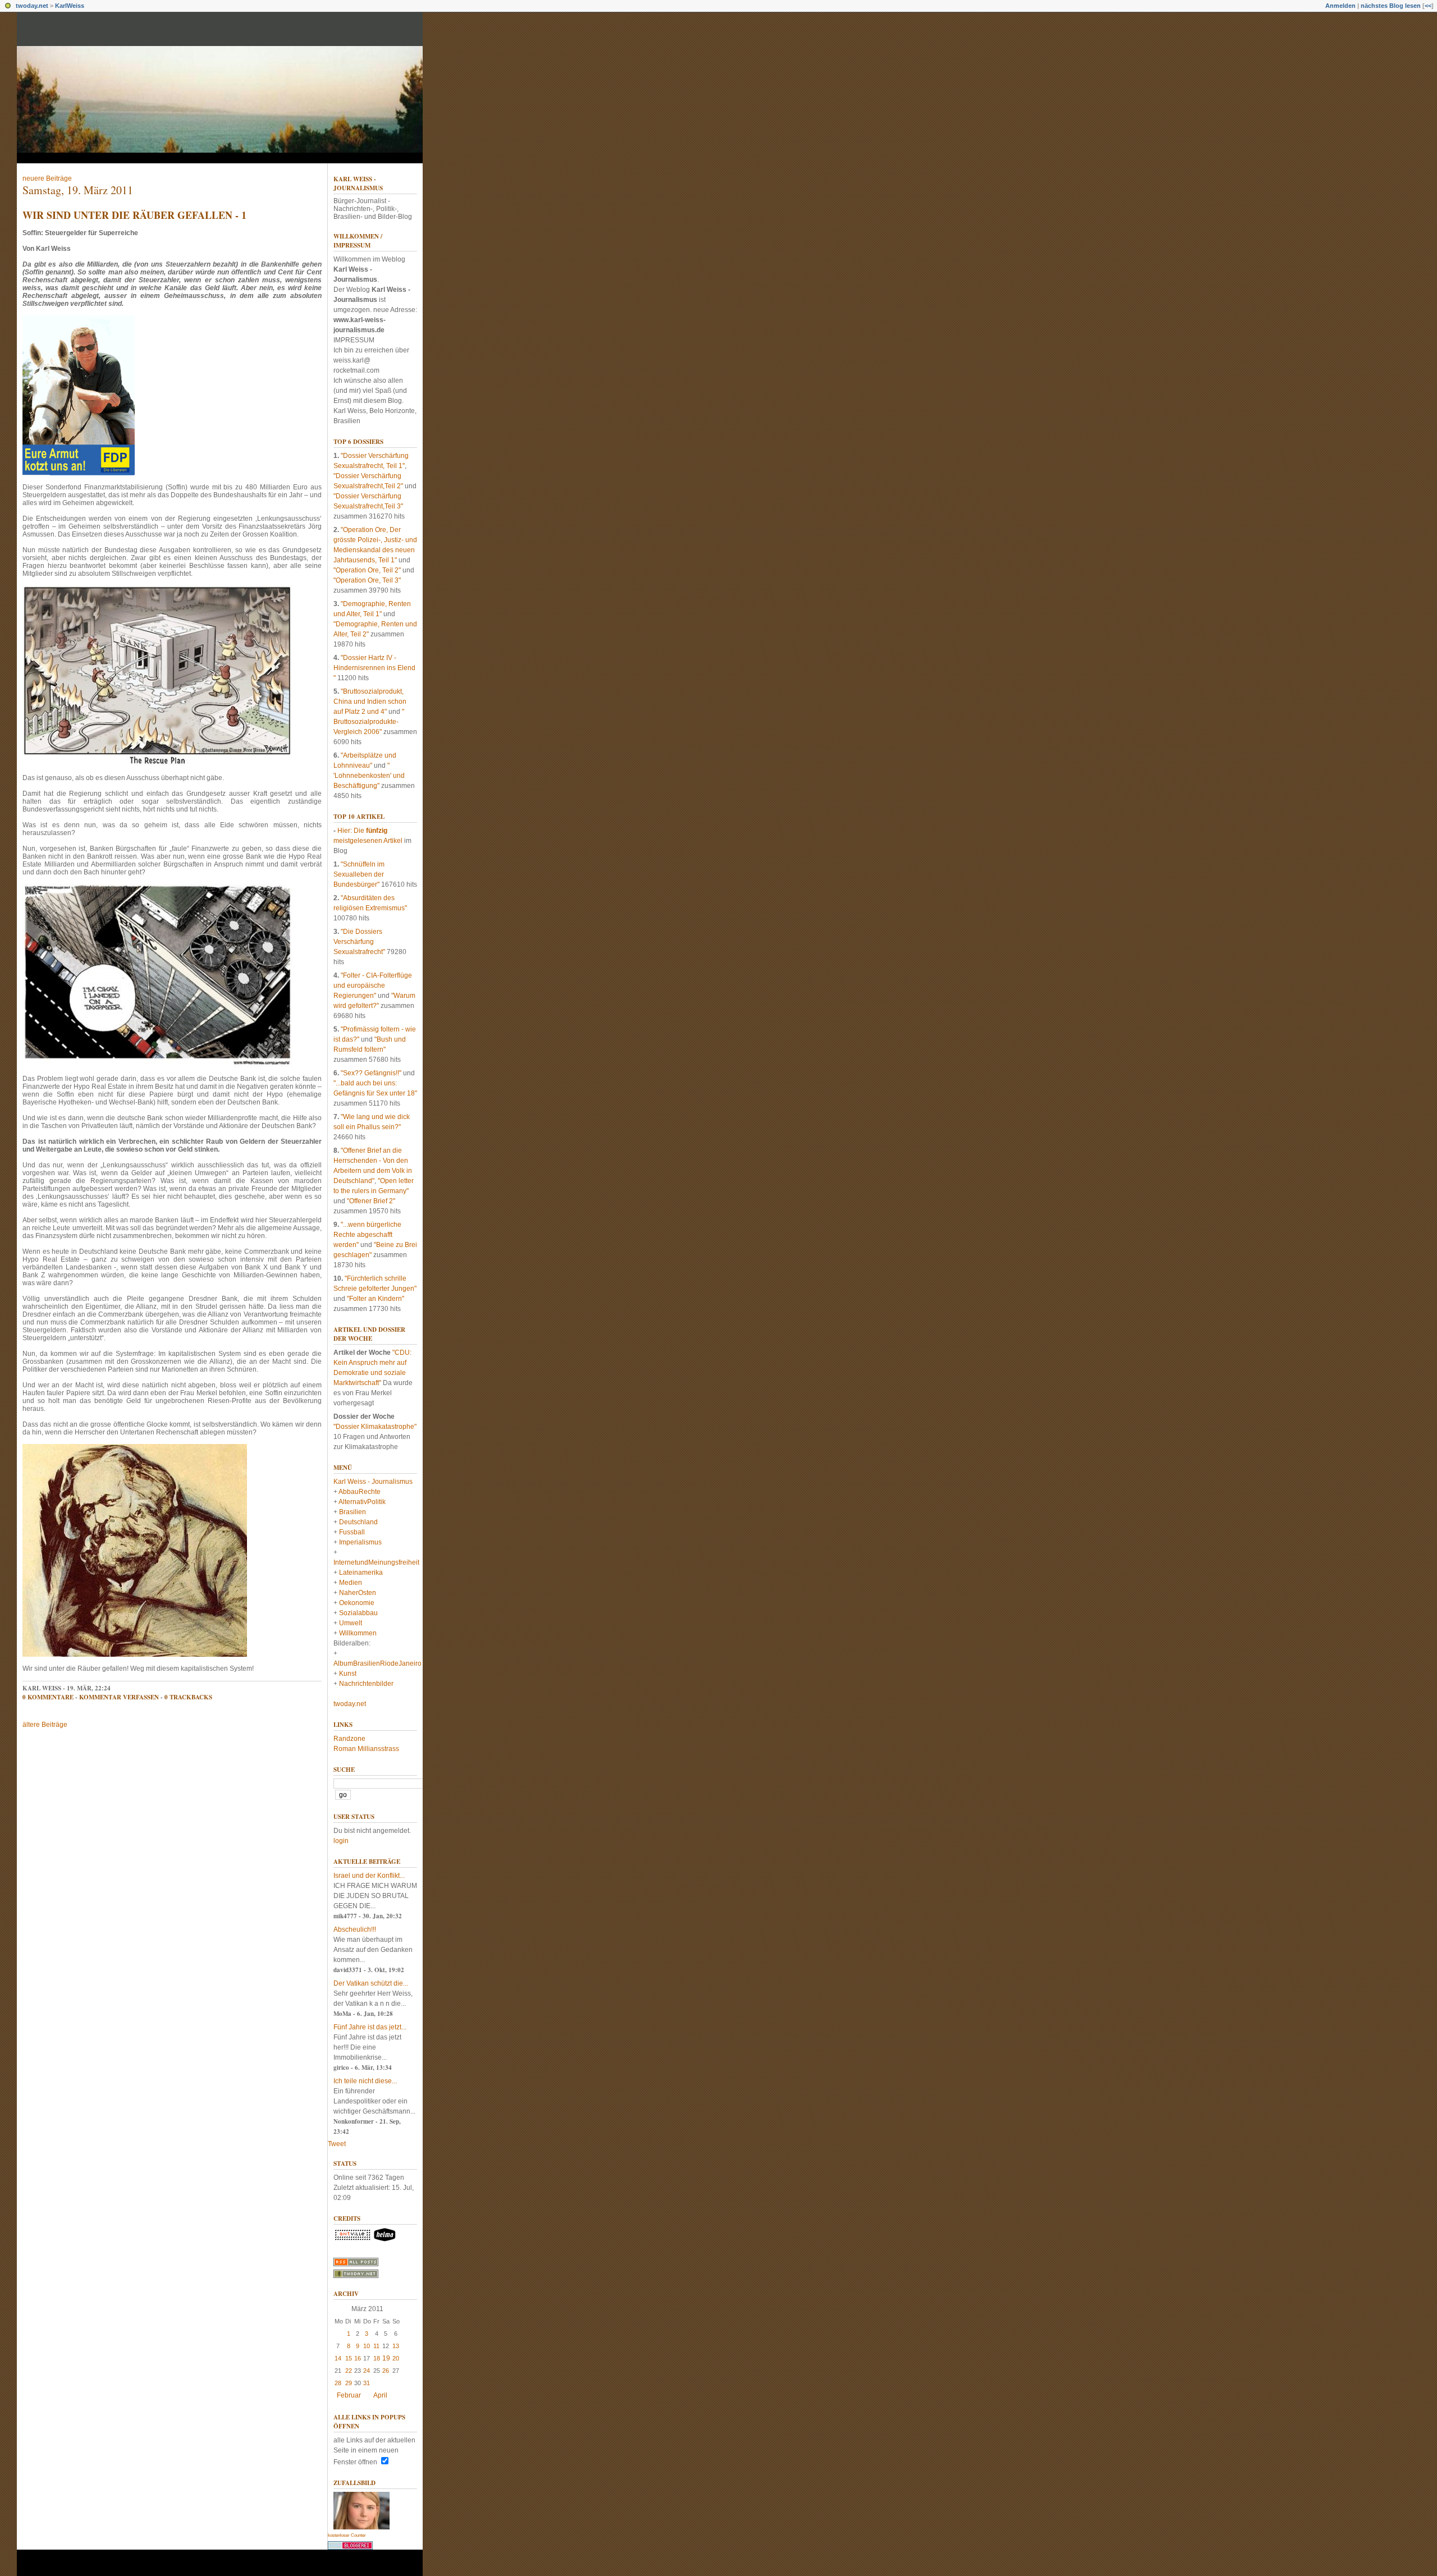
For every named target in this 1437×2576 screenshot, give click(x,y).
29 (349, 2383)
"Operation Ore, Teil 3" (367, 580)
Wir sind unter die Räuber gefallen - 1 (134, 215)
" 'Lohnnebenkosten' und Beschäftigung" (369, 776)
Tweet (337, 2144)
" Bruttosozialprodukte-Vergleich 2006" (369, 722)
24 (367, 2371)
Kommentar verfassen (119, 1697)
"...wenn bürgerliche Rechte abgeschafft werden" (367, 1235)
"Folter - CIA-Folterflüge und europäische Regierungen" (373, 986)
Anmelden (1340, 6)
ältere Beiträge (45, 1725)
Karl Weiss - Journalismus (358, 184)
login (341, 1841)
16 (358, 2358)
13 (396, 2346)
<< (1428, 6)
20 (396, 2358)
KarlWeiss (70, 6)
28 (338, 2383)
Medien (351, 1583)
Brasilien (353, 1512)
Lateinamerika (361, 1573)
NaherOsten (358, 1593)
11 (376, 2346)
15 (349, 2358)
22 (349, 2371)
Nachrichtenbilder (366, 1684)
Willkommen (358, 1633)
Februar (349, 2395)
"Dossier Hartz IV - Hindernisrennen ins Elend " (374, 668)
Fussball (352, 1532)
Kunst (348, 1674)
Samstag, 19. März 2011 (78, 190)
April (380, 2395)
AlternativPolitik (362, 1502)
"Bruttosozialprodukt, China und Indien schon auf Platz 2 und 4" (370, 702)
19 (386, 2358)
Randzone (349, 1739)
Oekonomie (357, 1603)
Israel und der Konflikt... (369, 1876)
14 (338, 2358)
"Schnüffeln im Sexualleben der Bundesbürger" (359, 874)
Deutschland (358, 1522)
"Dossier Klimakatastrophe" (375, 1427)
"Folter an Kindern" (376, 1299)
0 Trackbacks (188, 1697)
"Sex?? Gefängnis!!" (371, 1073)
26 (386, 2371)
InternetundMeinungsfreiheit (376, 1562)
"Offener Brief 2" (371, 1201)
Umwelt (351, 1623)
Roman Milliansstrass (366, 1749)
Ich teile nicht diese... (365, 2081)
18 (377, 2358)
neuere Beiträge (47, 178)
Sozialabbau (358, 1613)
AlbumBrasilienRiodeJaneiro (377, 1663)
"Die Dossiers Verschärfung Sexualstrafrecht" (359, 942)
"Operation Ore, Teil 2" (367, 570)
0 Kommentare (48, 1697)
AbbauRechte (360, 1492)
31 (367, 2383)
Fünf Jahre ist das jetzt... (370, 2027)
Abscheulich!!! (355, 1929)
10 (367, 2346)
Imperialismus (360, 1542)
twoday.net (32, 6)
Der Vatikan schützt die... (371, 1983)
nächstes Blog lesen (1391, 6)
